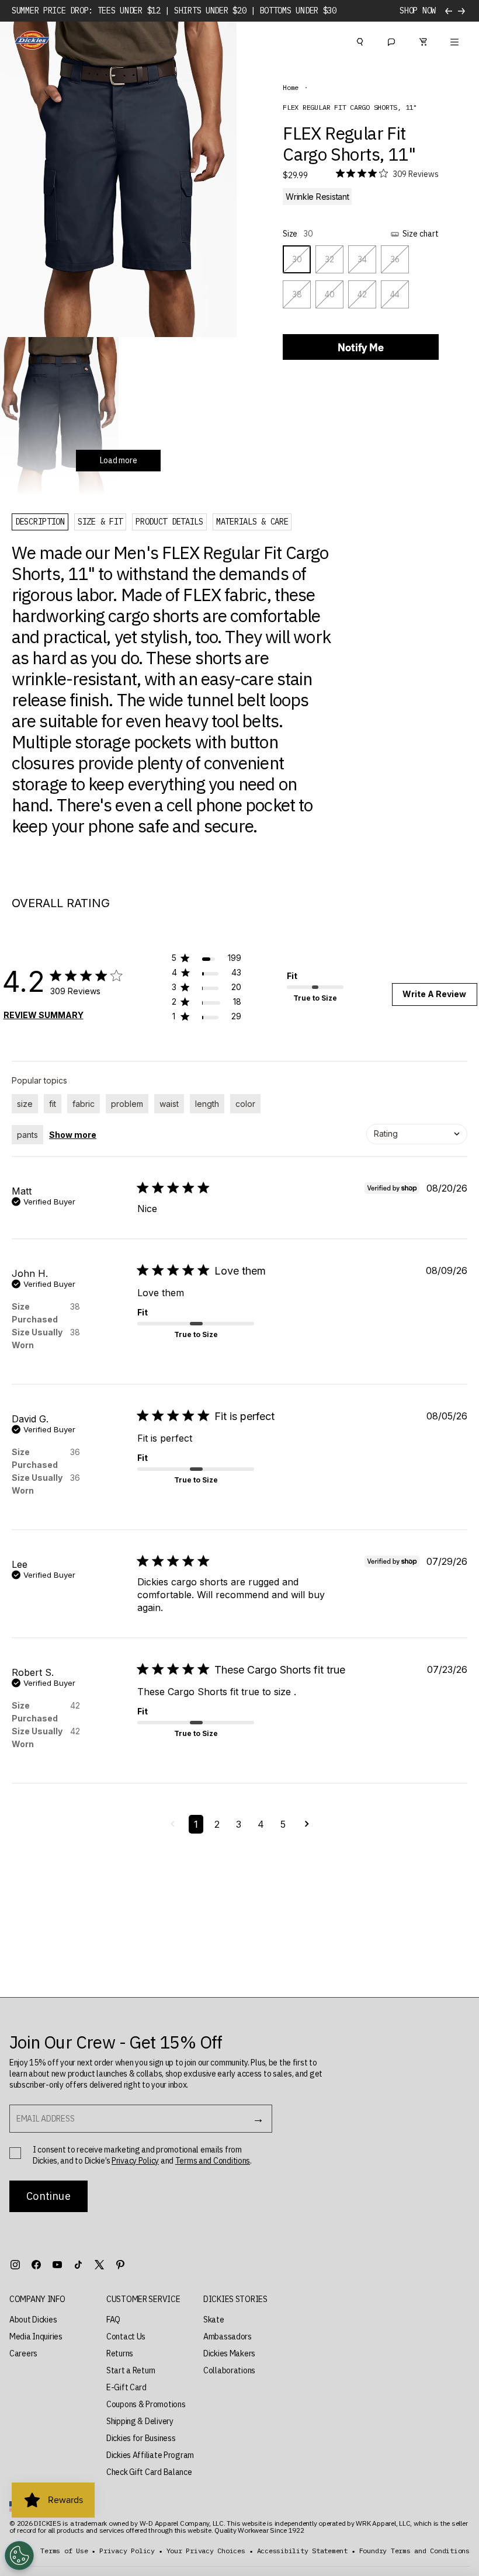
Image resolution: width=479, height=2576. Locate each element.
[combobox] (417, 1134)
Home (291, 88)
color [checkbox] (245, 1104)
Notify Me (361, 347)
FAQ (113, 2320)
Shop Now (418, 11)
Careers (23, 2353)
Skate (214, 2320)
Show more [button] (73, 1135)
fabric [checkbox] (84, 1104)
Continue (48, 2196)
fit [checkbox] (53, 1104)
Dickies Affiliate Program (150, 2455)
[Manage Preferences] (19, 2556)
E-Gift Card (126, 2387)
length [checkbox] (207, 1104)
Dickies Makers (229, 2353)
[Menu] (454, 40)
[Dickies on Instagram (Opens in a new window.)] (15, 2265)
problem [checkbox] (127, 1104)
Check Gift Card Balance (149, 2472)
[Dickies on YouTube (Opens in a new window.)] (57, 2265)
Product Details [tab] (169, 522)
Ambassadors (228, 2337)
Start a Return (131, 2370)
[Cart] (423, 40)
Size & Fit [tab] (100, 522)
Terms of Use (64, 2551)
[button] (206, 960)
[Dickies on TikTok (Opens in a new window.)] (78, 2265)
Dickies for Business (141, 2438)
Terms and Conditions (213, 2161)
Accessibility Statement (302, 2551)
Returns (120, 2353)
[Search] (360, 40)
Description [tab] (40, 522)
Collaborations (229, 2370)
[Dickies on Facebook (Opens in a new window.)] (36, 2265)
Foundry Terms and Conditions (414, 2551)
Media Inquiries (36, 2337)
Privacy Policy (135, 2161)
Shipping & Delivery (140, 2421)
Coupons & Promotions (146, 2404)
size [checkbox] (25, 1104)
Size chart (421, 234)
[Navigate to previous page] (173, 1824)
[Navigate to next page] (307, 1824)
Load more (118, 460)
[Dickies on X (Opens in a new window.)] (99, 2265)
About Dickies (33, 2320)
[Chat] (391, 40)
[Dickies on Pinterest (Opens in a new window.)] (120, 2265)
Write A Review (434, 994)
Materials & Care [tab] (252, 522)
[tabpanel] (171, 689)
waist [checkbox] (169, 1104)
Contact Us (126, 2337)
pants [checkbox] (27, 1135)
